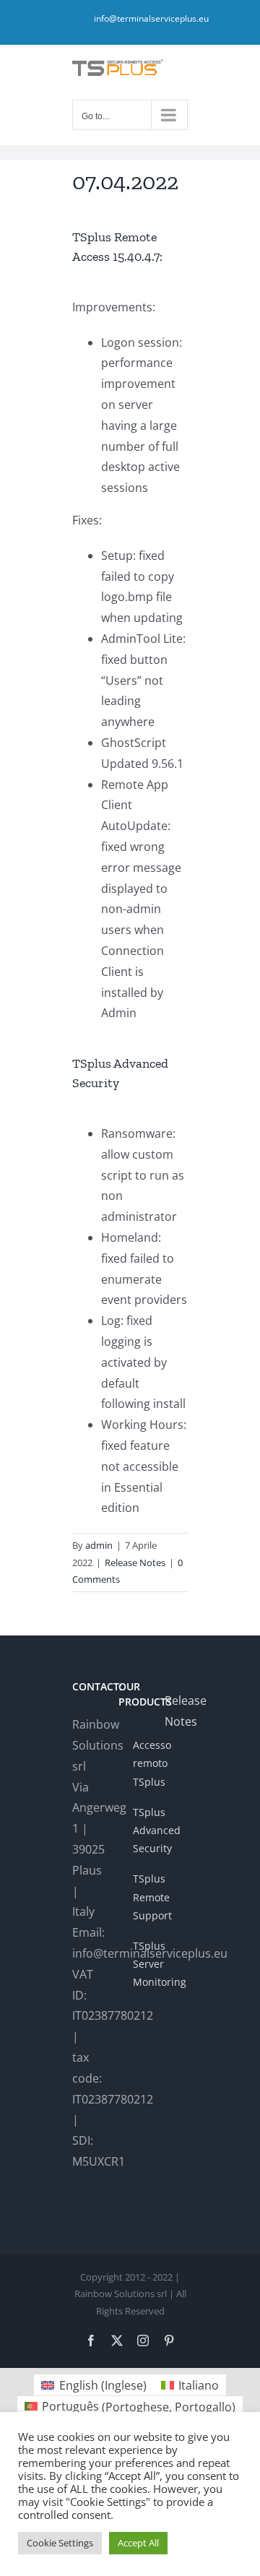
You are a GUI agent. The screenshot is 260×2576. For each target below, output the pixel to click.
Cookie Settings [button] (60, 2543)
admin (99, 1545)
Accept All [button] (138, 2543)
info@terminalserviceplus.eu (151, 18)
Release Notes (135, 1563)
